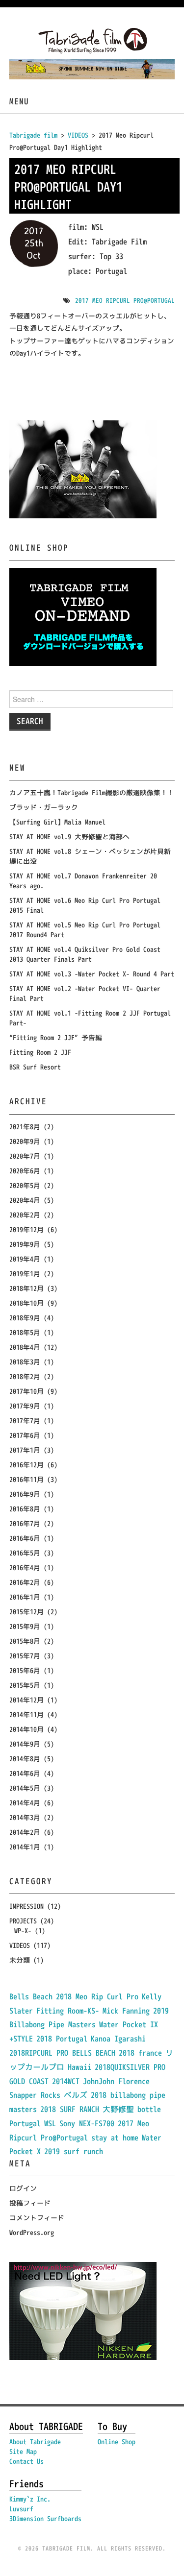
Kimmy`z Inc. (30, 2499)
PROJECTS (23, 1921)
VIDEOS (20, 1945)
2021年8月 (25, 1127)
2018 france (140, 2053)
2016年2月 (25, 1582)
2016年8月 (25, 1509)
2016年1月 (25, 1597)
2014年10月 (26, 1729)
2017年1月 (25, 1450)
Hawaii (79, 2067)
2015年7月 (25, 1656)
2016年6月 (25, 1538)
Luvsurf (21, 2509)
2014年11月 (26, 1714)
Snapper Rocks (35, 2095)
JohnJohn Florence (116, 2081)
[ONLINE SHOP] (83, 616)
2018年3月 (25, 1362)
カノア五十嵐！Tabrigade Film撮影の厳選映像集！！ (92, 792)
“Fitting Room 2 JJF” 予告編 (56, 1037)
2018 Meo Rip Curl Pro (97, 1996)
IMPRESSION (26, 1906)
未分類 (20, 1960)
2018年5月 (25, 1332)
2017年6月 (25, 1435)
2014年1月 (25, 1847)
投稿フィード (30, 2203)
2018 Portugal (62, 2039)
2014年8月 (25, 1759)
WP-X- (23, 1931)
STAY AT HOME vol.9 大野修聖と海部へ (69, 837)
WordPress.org (32, 2232)
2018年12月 (26, 1288)
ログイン (23, 2188)
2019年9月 (25, 1244)
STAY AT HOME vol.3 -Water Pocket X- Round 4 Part (92, 974)
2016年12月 (26, 1465)
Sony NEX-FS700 (87, 2123)
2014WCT (66, 2081)
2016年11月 (26, 1479)
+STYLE (21, 2039)
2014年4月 (25, 1803)
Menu (19, 101)
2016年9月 (25, 1494)
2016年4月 (25, 1567)
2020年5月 (25, 1185)
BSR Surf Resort (35, 1067)
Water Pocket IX (129, 2024)
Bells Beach (31, 1996)
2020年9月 (25, 1141)
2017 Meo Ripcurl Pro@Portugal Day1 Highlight (68, 187)
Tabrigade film (33, 135)
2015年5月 (25, 1685)
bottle (149, 2109)
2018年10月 (26, 1303)
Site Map (23, 2451)
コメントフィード (37, 2218)
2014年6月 (25, 1773)
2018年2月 (25, 1376)
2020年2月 (25, 1215)
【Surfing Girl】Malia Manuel (57, 822)
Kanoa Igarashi (118, 2039)
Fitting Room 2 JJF (40, 1052)
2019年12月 (26, 1229)
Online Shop (117, 2442)
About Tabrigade (35, 2442)
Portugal (25, 2123)
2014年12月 (26, 1700)
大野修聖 (118, 2109)
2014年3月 (25, 1817)
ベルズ (76, 2095)
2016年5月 (25, 1553)
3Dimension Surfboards (45, 2518)
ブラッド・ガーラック (44, 807)
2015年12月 (26, 1612)
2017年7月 (25, 1421)
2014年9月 (25, 1744)
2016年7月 (25, 1523)
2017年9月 (25, 1406)
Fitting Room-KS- (68, 2011)
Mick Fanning (126, 2011)
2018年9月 (25, 1318)
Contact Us (26, 2461)
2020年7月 (25, 1156)
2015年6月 (25, 1670)
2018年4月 (25, 1347)
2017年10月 (26, 1391)
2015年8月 (25, 1641)
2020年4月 (25, 1200)
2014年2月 (25, 1832)
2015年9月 (25, 1626)
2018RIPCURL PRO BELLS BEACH (62, 2053)
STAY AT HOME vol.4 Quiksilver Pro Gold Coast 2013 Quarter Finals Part (85, 954)
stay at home (115, 2138)
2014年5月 (25, 1788)
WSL (50, 2123)
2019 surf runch (74, 2151)
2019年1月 (25, 1274)
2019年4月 (25, 1259)
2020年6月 (25, 1171)
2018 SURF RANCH (70, 2109)
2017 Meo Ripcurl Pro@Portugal (125, 300)
